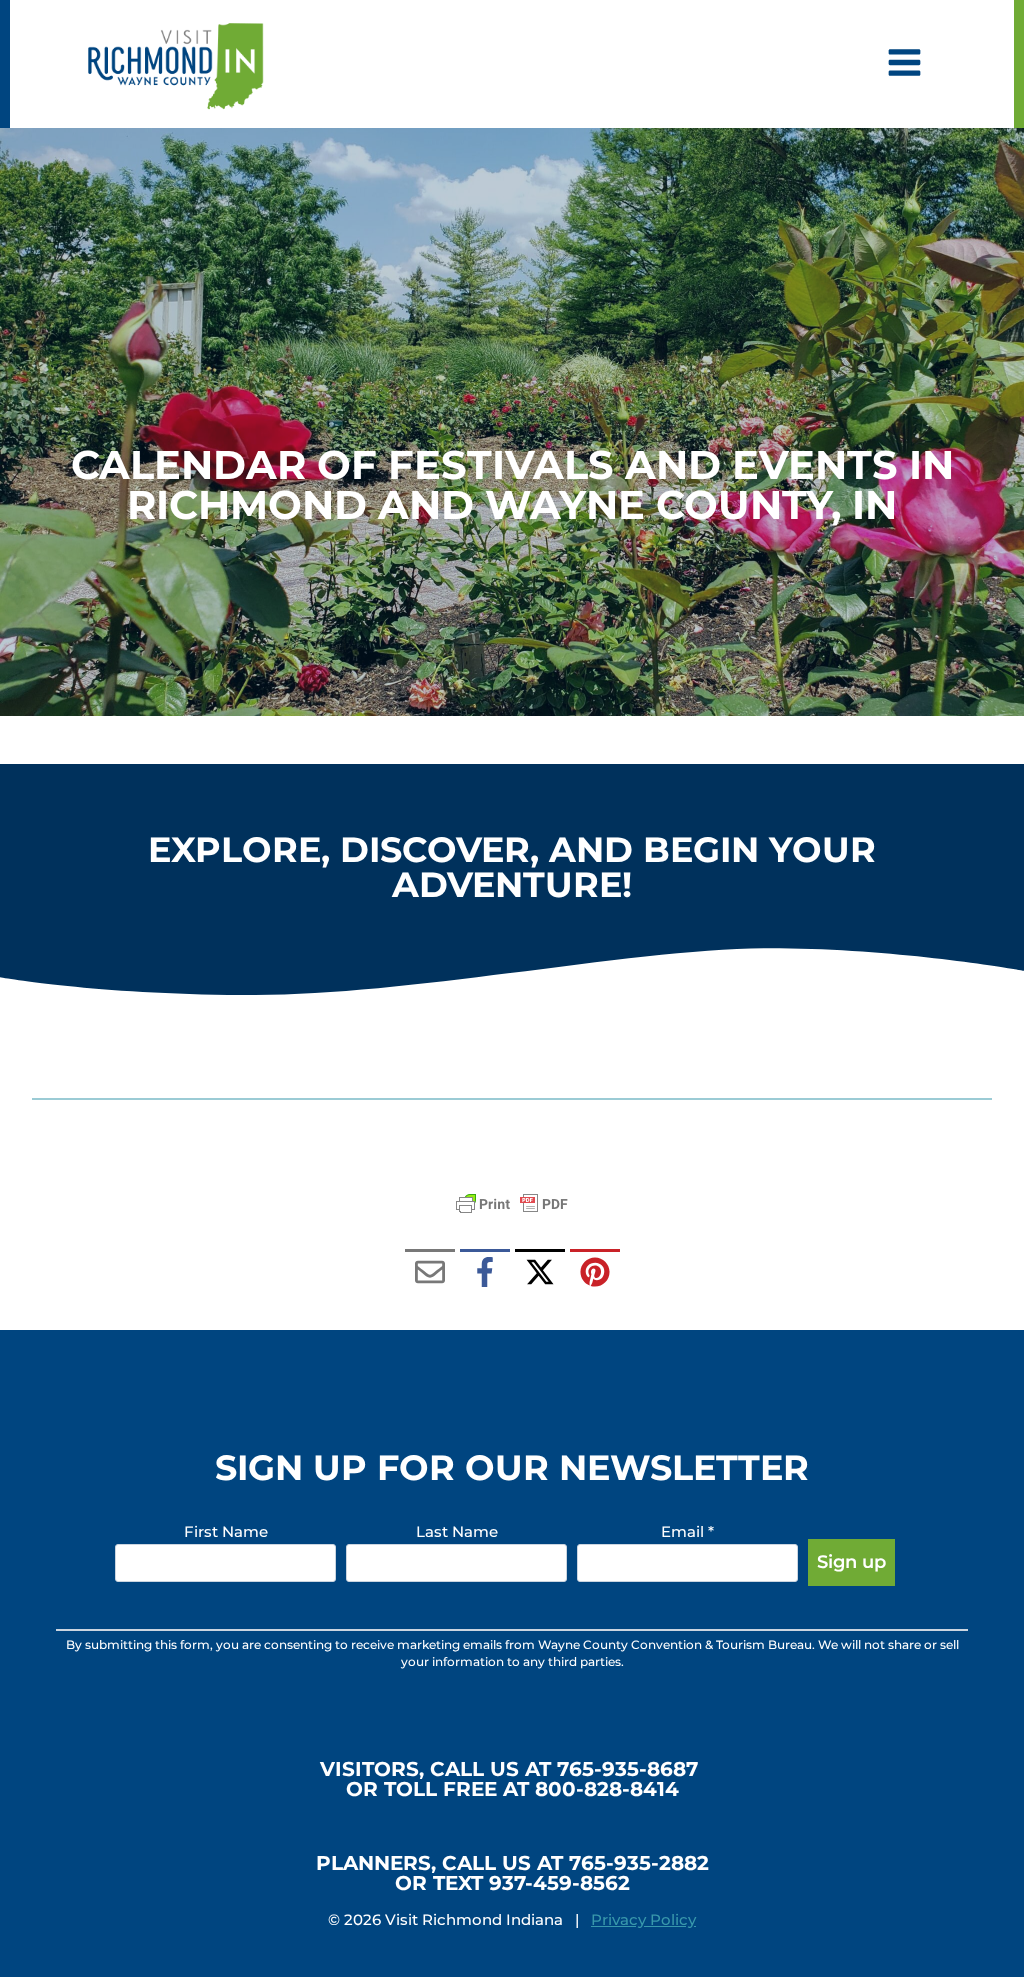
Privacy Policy (643, 1919)
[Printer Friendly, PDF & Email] (512, 1204)
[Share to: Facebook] (485, 1274)
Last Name (457, 1531)
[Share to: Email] (430, 1274)
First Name (226, 1531)
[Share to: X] (540, 1274)
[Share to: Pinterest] (595, 1274)
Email (687, 1531)
